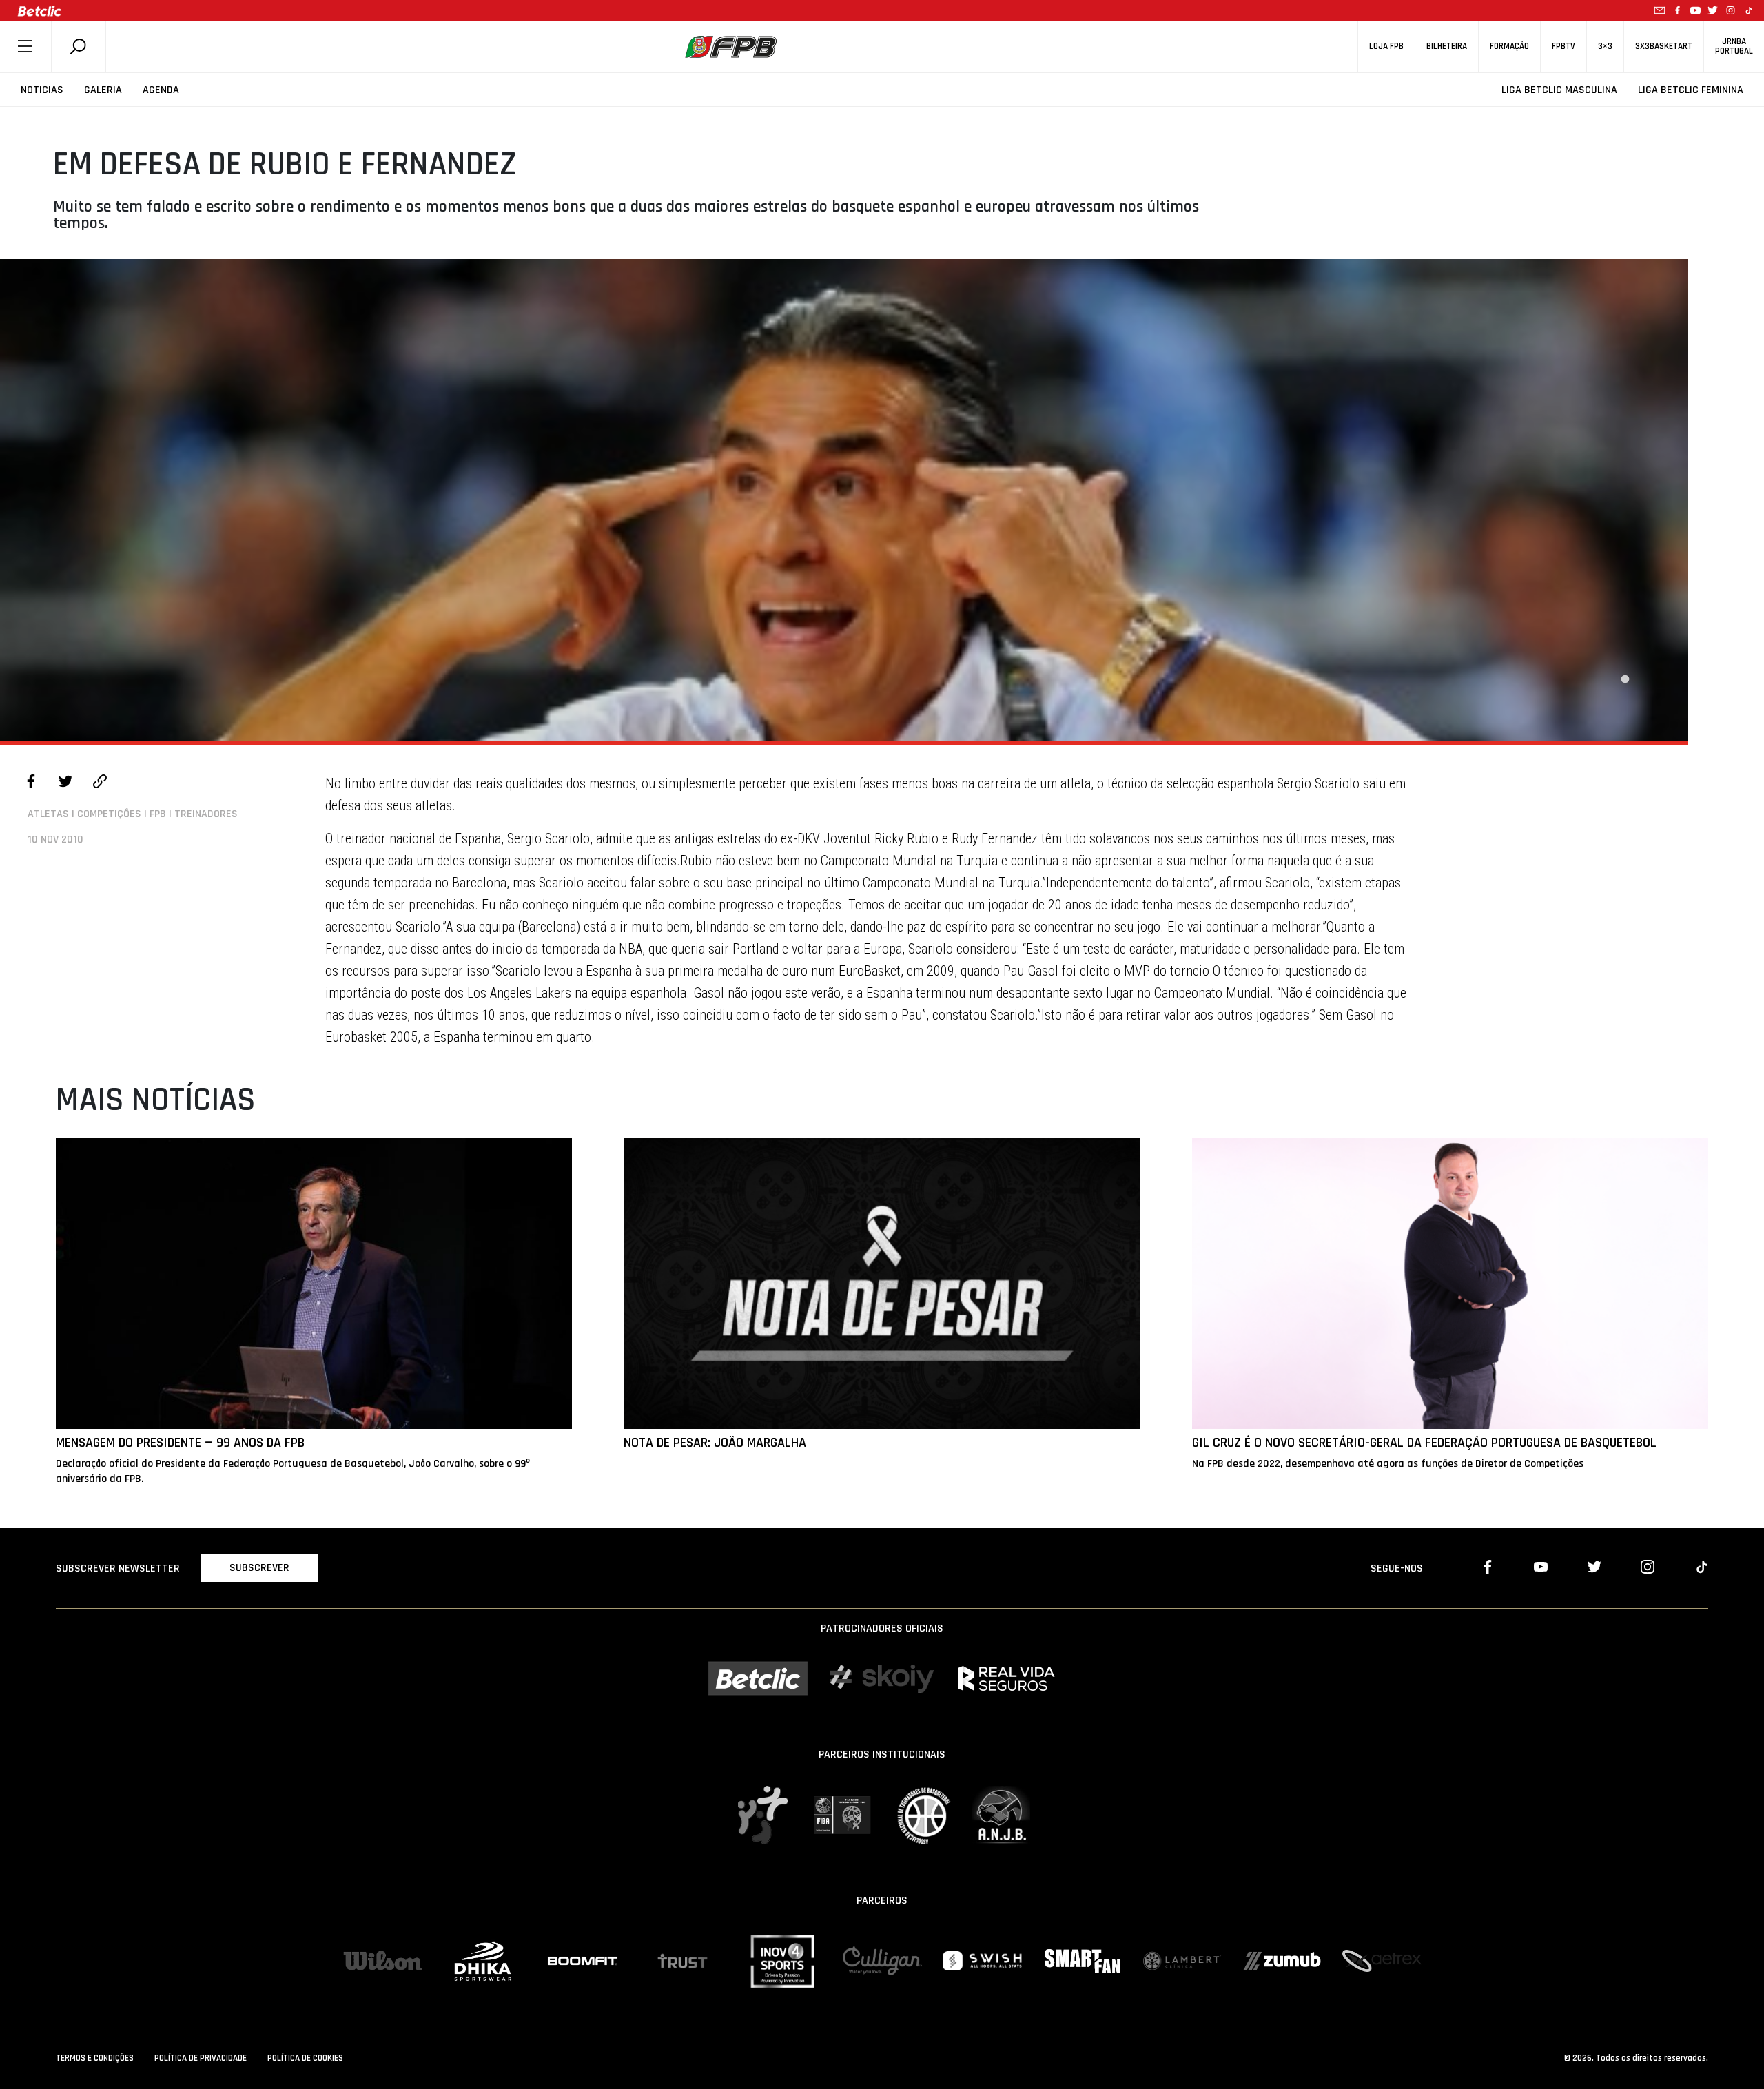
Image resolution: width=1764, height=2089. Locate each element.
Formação (1509, 47)
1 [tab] (1625, 679)
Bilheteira (1447, 47)
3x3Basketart (1664, 47)
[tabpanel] (844, 500)
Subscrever (259, 1568)
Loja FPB (1386, 47)
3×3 (1605, 47)
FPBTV (1563, 47)
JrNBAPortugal (1734, 46)
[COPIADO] (100, 783)
